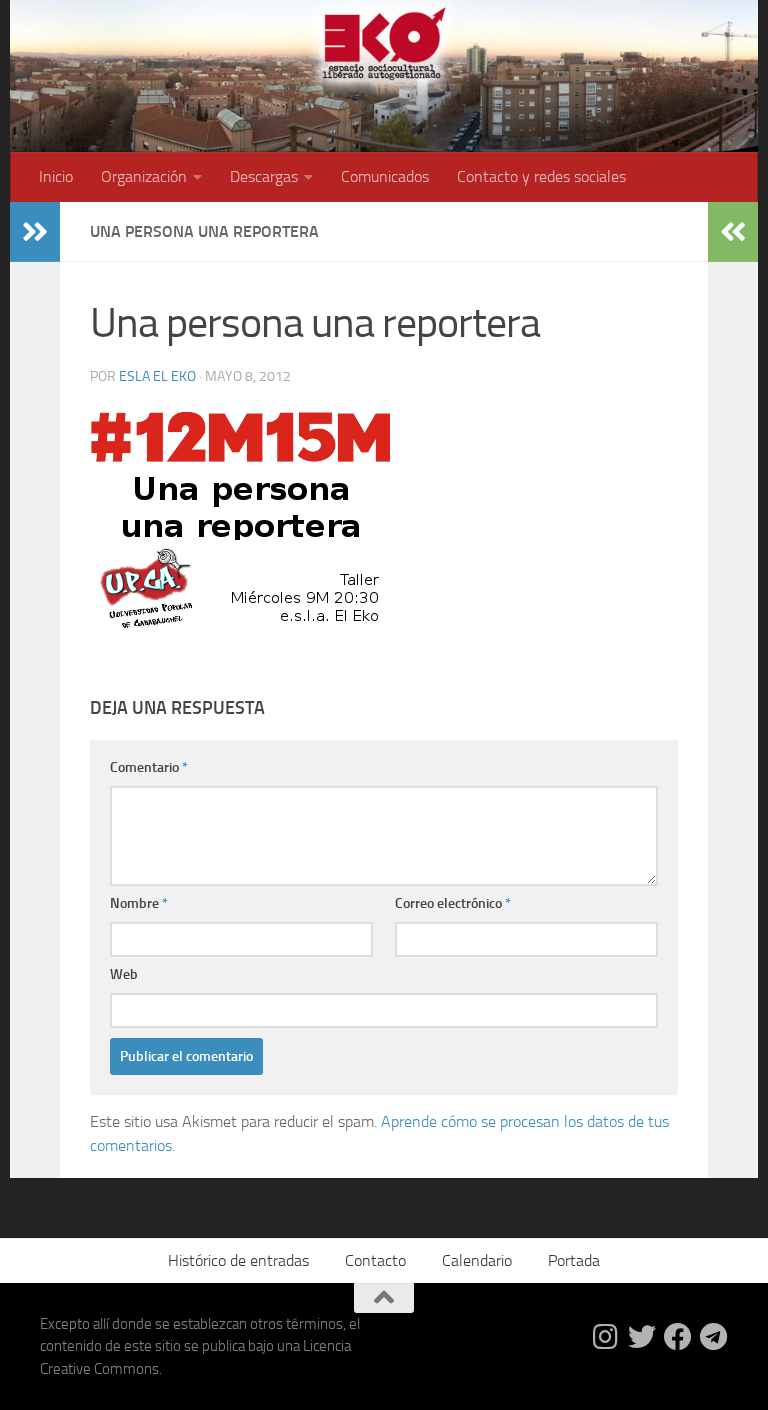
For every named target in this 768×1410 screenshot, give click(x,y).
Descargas (264, 176)
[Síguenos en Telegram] (714, 1337)
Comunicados (385, 176)
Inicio (56, 176)
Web (124, 974)
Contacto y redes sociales (541, 176)
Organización (144, 176)
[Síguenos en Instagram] (606, 1337)
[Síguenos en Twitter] (642, 1337)
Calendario (477, 1260)
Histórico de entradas (238, 1260)
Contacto (375, 1260)
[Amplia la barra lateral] (35, 232)
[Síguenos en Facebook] (678, 1337)
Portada (574, 1260)
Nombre (139, 903)
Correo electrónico (453, 903)
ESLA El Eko (157, 376)
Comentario (149, 767)
